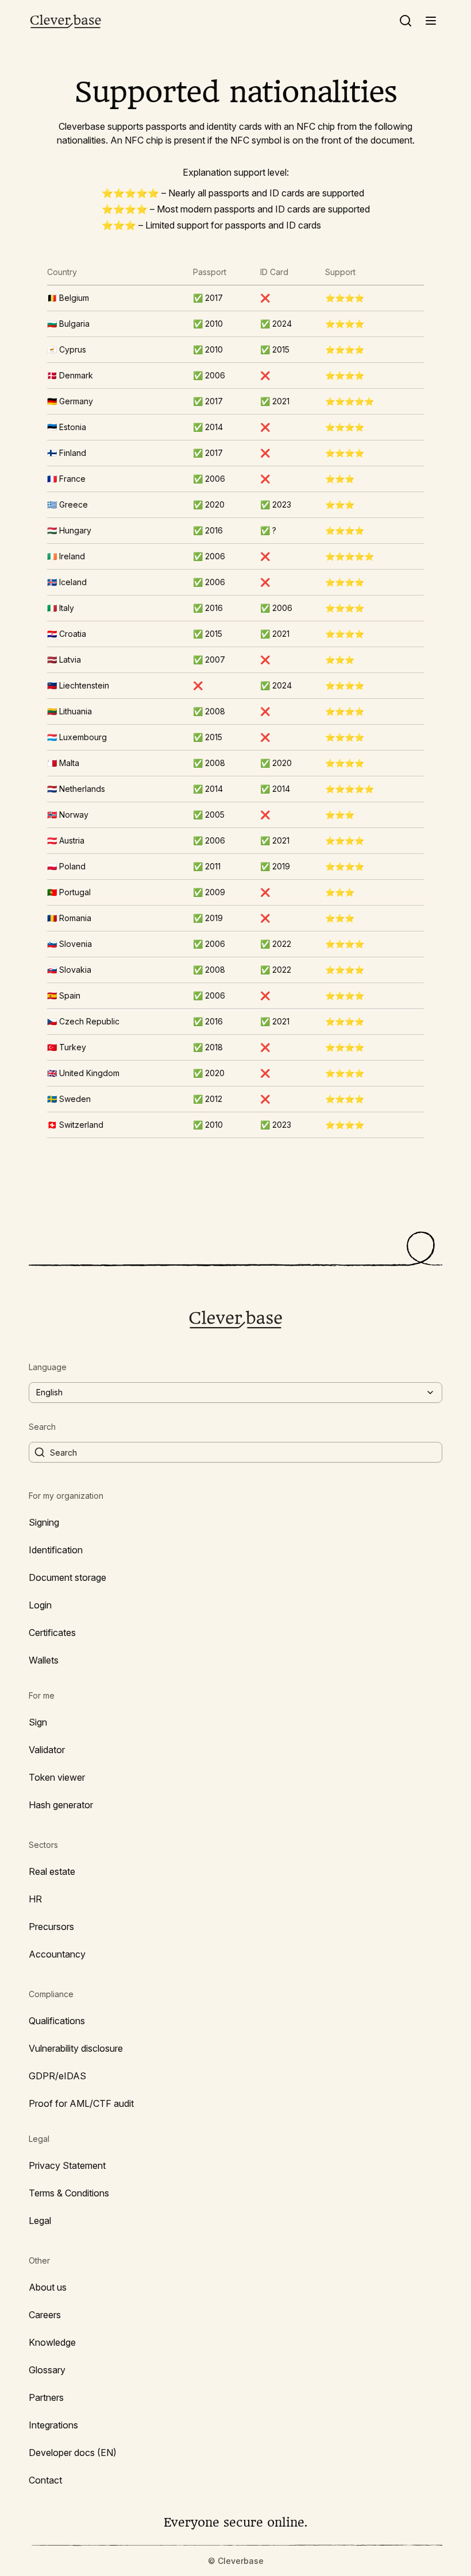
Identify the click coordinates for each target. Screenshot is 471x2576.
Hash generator (61, 1805)
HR (35, 1899)
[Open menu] (431, 21)
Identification (56, 1550)
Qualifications (57, 2021)
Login (40, 1605)
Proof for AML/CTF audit (81, 2103)
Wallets (44, 1660)
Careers (45, 2315)
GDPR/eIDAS (57, 2076)
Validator (47, 1750)
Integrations (53, 2425)
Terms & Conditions (69, 2193)
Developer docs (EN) (73, 2453)
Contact (45, 2480)
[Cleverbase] (65, 21)
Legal (40, 2221)
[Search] (406, 21)
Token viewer (57, 1777)
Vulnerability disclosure (76, 2048)
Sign (38, 1722)
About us (48, 2287)
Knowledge (52, 2342)
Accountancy (57, 1954)
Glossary (47, 2370)
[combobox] (235, 1393)
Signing (44, 1522)
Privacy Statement (67, 2165)
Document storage (67, 1577)
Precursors (51, 1927)
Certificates (52, 1633)
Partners (46, 2397)
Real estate (52, 1871)
